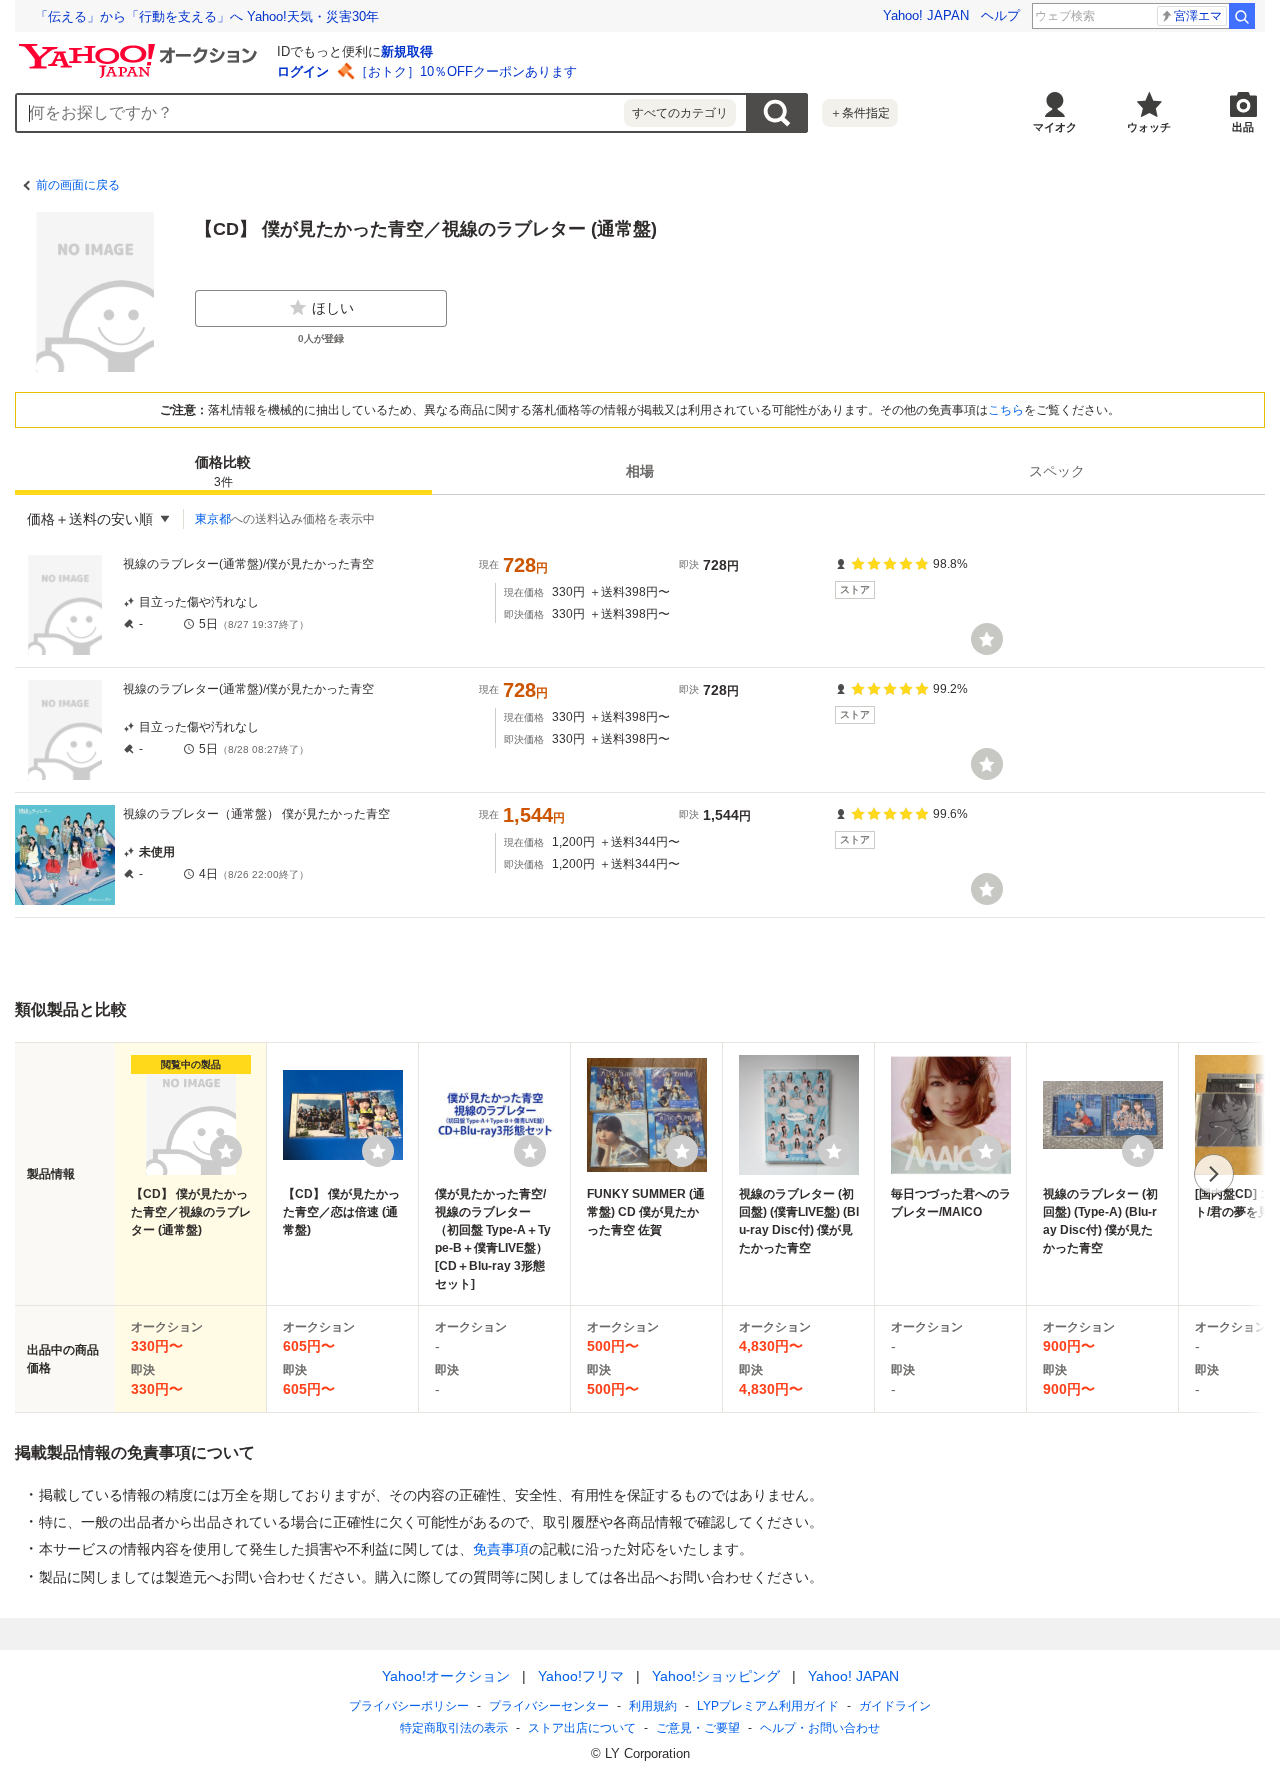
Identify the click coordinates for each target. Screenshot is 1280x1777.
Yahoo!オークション (446, 1676)
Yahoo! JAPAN (926, 15)
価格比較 (223, 471)
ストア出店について (582, 1728)
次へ (1214, 1174)
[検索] (1242, 16)
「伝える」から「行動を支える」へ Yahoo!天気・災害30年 (207, 16)
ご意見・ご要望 (698, 1728)
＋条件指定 (860, 113)
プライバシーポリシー (409, 1706)
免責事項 (501, 1549)
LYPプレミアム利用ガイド (768, 1706)
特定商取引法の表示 (454, 1728)
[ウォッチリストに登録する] (226, 1151)
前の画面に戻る (78, 185)
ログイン (303, 71)
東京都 (213, 519)
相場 (640, 471)
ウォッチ (1149, 127)
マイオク (1055, 127)
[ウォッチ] (987, 639)
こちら (1006, 410)
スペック (1057, 471)
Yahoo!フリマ (581, 1676)
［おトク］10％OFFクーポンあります (466, 71)
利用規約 (653, 1706)
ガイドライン (895, 1706)
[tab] (223, 471)
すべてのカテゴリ (680, 113)
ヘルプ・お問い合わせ (820, 1728)
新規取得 (407, 51)
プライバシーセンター (549, 1706)
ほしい (333, 308)
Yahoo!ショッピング (716, 1676)
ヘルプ (1000, 15)
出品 (1243, 127)
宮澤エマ (1198, 16)
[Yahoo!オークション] (141, 49)
